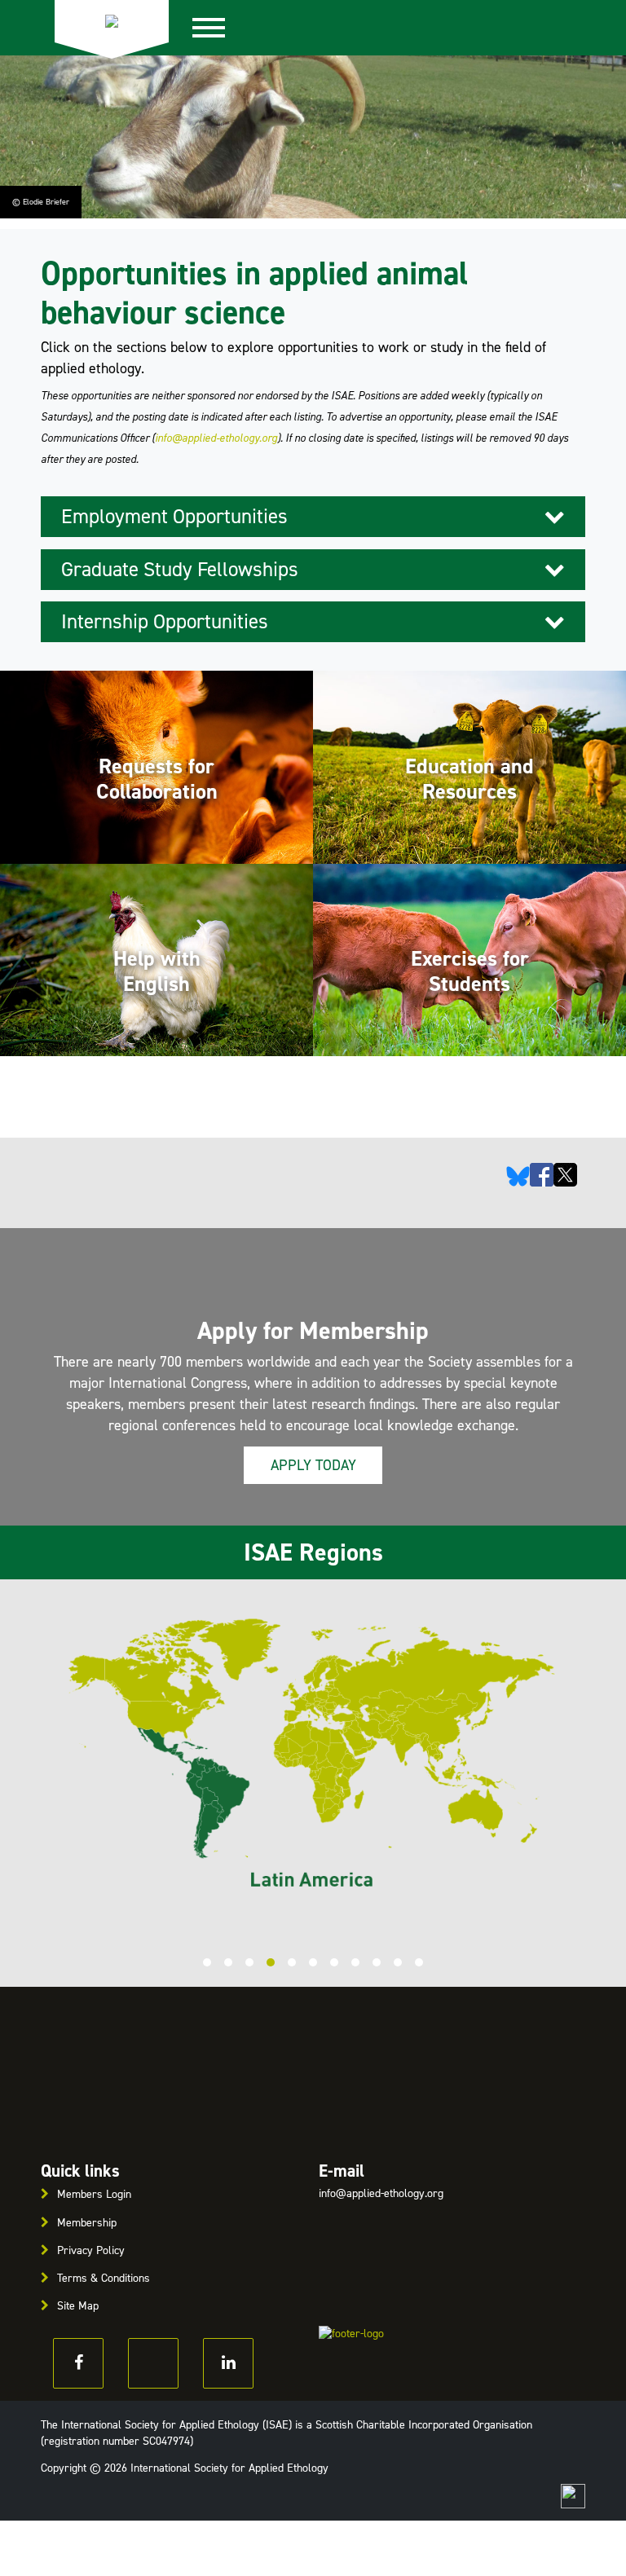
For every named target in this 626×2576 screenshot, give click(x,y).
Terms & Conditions (104, 2278)
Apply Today (313, 1465)
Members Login (94, 2194)
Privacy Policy (91, 2250)
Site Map (78, 2306)
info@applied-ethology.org (216, 438)
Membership (87, 2223)
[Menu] (218, 28)
